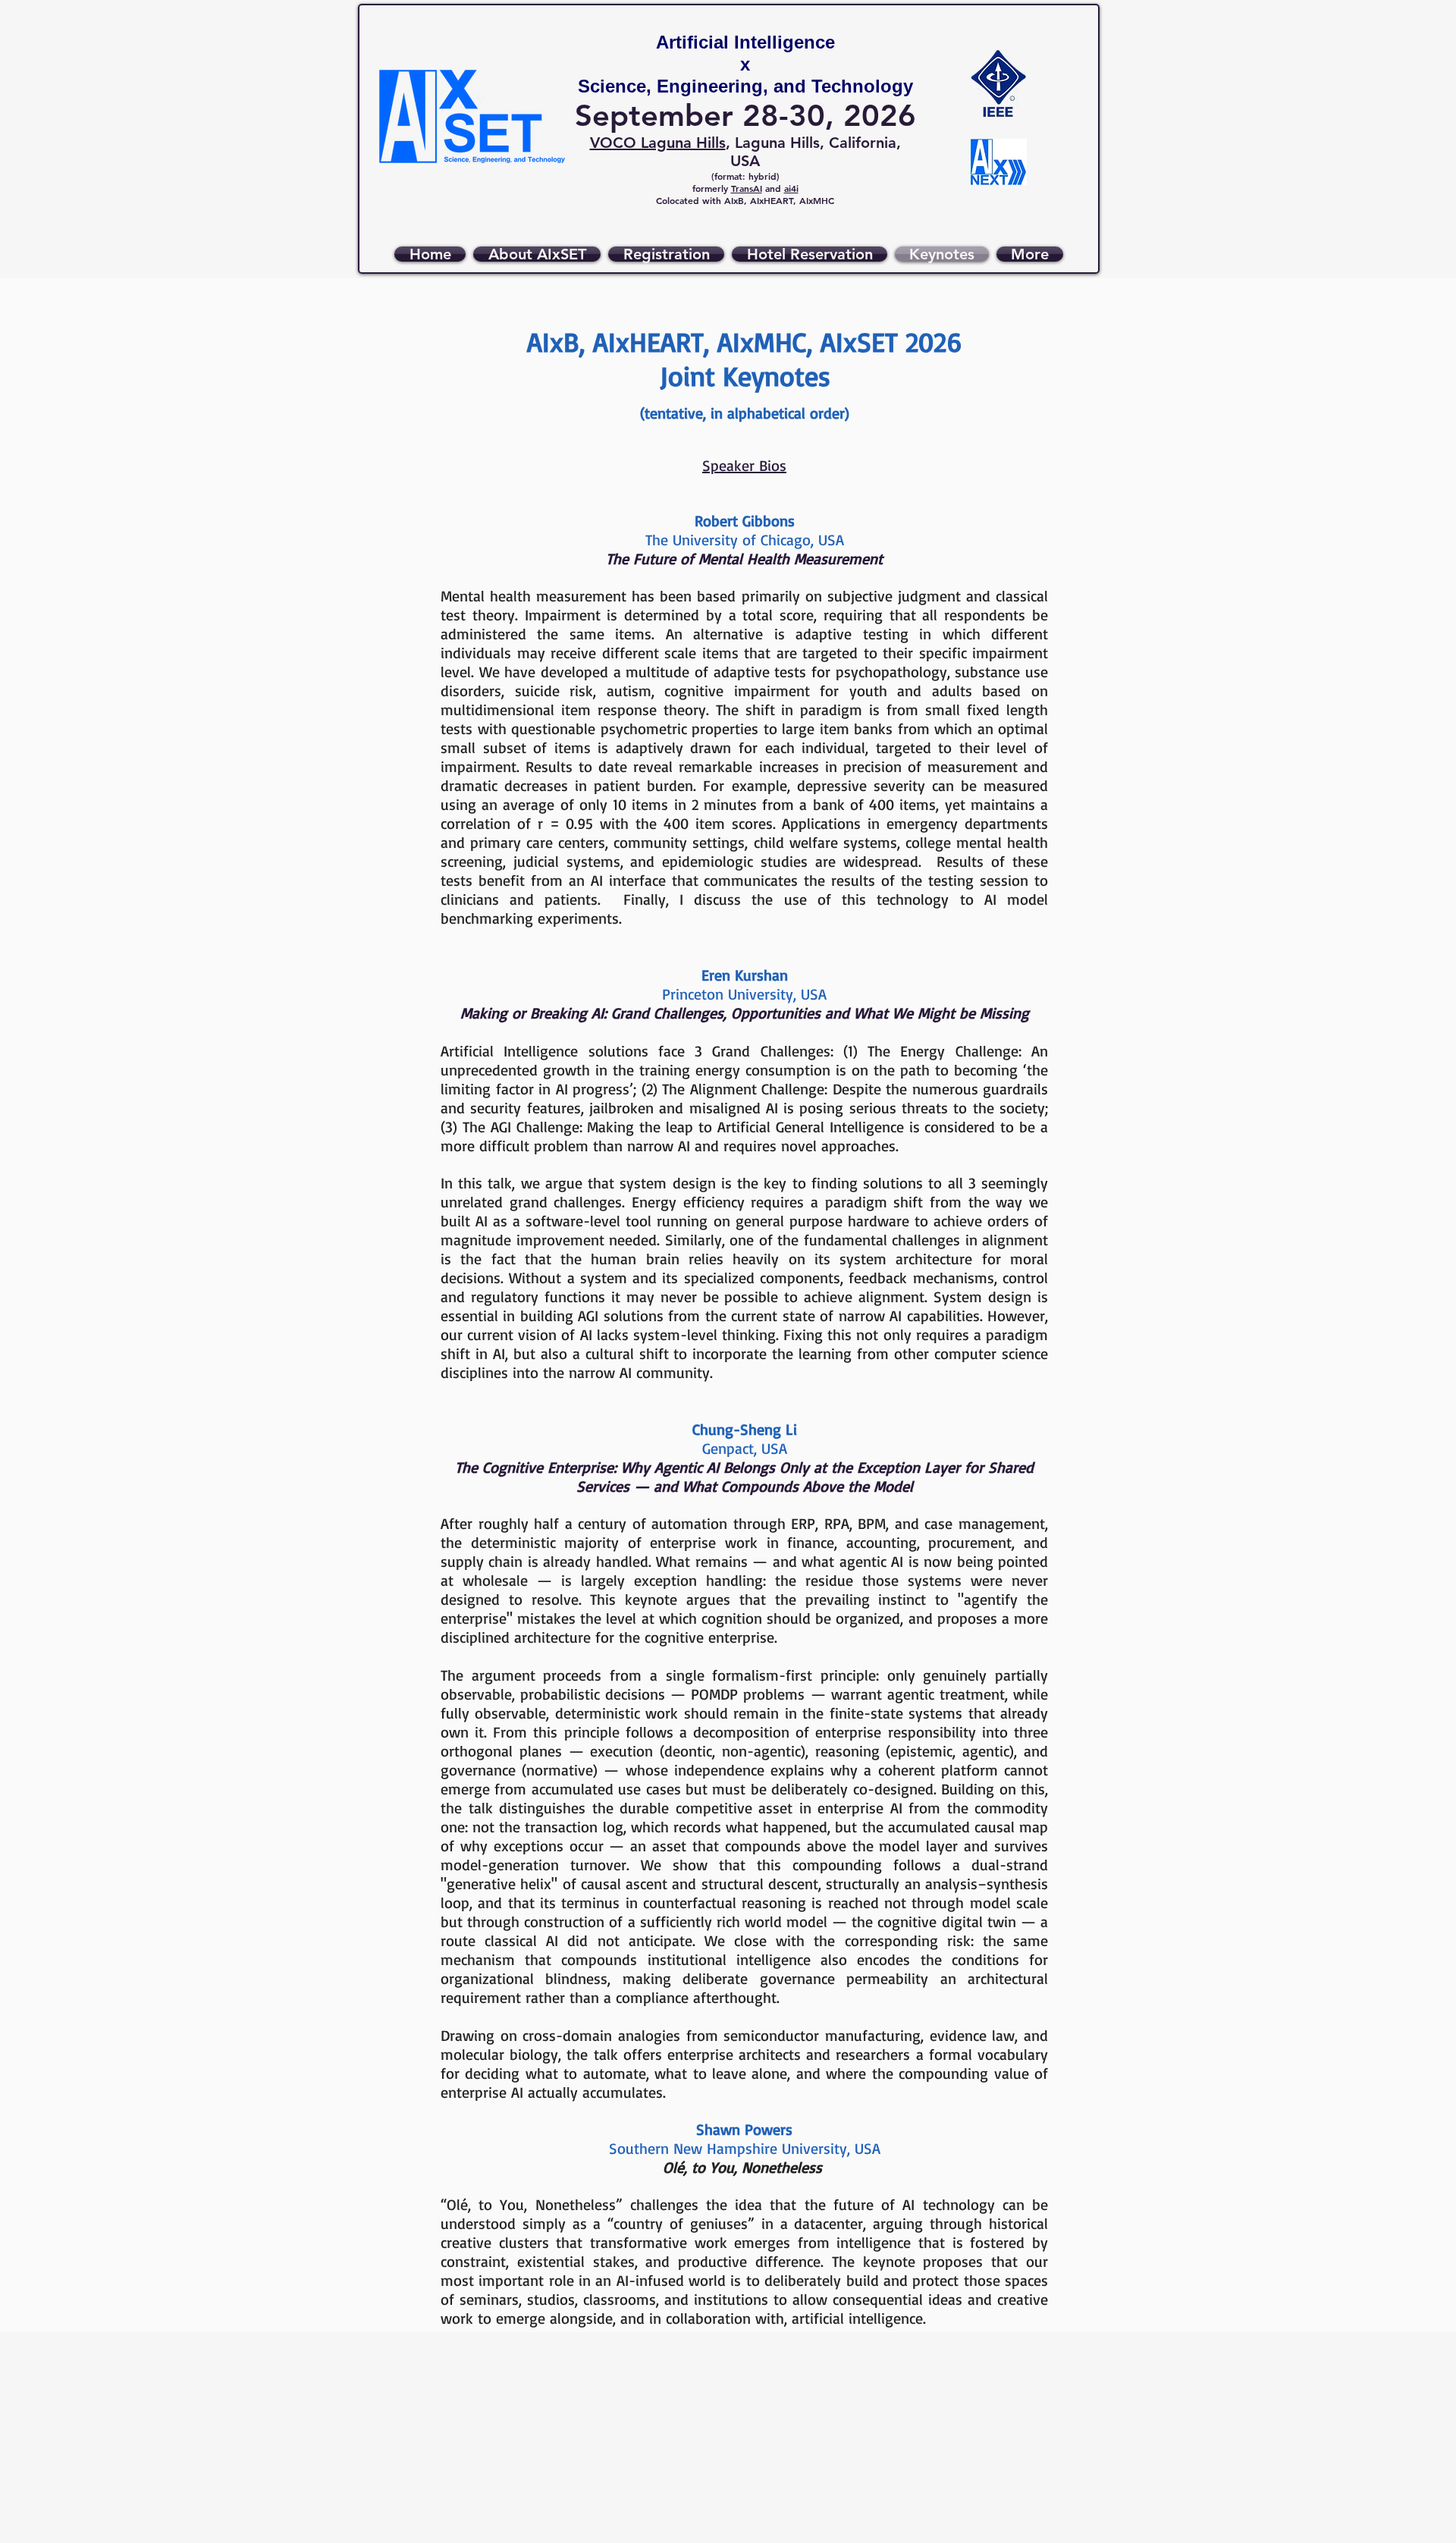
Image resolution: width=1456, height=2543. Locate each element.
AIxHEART (772, 200)
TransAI (747, 188)
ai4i (791, 188)
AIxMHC (817, 200)
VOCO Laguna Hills (658, 143)
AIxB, (737, 200)
